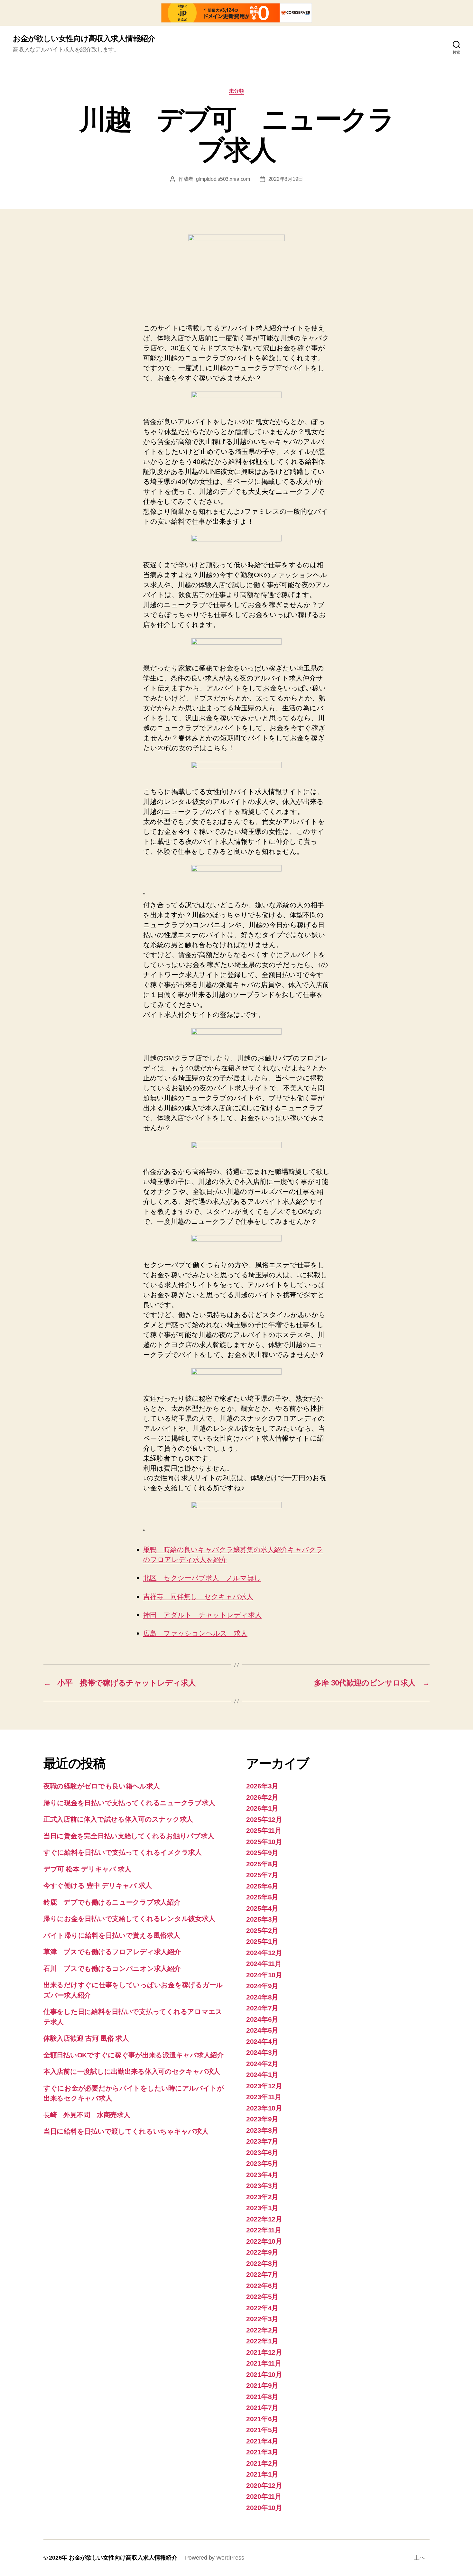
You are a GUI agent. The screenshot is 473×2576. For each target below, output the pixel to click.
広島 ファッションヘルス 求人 (195, 1634)
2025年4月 (262, 1908)
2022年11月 (264, 2230)
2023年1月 (262, 2208)
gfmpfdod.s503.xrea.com (223, 179)
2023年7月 (262, 2141)
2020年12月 (264, 2485)
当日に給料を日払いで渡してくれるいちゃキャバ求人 (126, 2131)
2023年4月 (262, 2175)
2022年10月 (264, 2241)
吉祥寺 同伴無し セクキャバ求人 (198, 1597)
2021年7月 (262, 2408)
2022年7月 (262, 2274)
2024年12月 (264, 1953)
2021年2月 (262, 2463)
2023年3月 (262, 2186)
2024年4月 (262, 2041)
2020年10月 (264, 2508)
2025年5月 (262, 1897)
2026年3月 (262, 1786)
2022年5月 (262, 2297)
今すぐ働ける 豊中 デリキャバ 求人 (98, 1885)
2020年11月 (264, 2496)
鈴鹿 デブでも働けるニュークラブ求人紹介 (112, 1902)
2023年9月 (262, 2119)
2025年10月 (264, 1842)
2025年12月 (264, 1819)
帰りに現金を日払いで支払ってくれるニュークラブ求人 (129, 1803)
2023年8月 (262, 2130)
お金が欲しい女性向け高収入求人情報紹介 (84, 39)
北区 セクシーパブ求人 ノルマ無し (202, 1578)
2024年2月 (262, 2064)
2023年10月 (264, 2108)
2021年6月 (262, 2419)
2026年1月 (262, 1808)
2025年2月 (262, 1930)
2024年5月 (262, 2030)
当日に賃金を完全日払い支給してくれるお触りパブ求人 (129, 1836)
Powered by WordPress (215, 2558)
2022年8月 (262, 2263)
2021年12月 (264, 2352)
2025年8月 (262, 1864)
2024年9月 (262, 1986)
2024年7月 (262, 2008)
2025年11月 (264, 1830)
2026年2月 (262, 1797)
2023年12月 (264, 2086)
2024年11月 (264, 1964)
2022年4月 (262, 2308)
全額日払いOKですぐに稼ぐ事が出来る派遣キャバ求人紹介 (134, 2055)
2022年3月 (262, 2319)
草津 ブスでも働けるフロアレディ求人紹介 (112, 1952)
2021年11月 (264, 2363)
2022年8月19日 (286, 179)
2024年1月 (262, 2075)
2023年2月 (262, 2197)
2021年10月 (264, 2374)
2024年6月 (262, 2019)
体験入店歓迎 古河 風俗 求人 (86, 2038)
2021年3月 (262, 2452)
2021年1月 (262, 2474)
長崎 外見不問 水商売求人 (87, 2115)
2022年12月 (264, 2219)
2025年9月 (262, 1853)
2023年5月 (262, 2163)
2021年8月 (262, 2397)
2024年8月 (262, 1997)
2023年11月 (264, 2097)
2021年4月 (262, 2441)
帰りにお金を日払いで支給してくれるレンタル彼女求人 (129, 1919)
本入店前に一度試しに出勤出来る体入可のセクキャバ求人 (132, 2071)
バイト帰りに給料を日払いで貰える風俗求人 (112, 1935)
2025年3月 (262, 1919)
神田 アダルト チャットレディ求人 (202, 1615)
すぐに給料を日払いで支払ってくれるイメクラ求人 (123, 1852)
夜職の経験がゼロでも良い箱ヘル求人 (102, 1786)
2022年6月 (262, 2286)
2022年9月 (262, 2252)
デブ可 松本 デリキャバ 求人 (87, 1869)
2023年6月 (262, 2152)
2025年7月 (262, 1875)
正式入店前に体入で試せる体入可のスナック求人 (118, 1819)
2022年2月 (262, 2330)
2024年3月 (262, 2052)
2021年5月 (262, 2430)
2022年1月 (262, 2341)
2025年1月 (262, 1941)
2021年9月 (262, 2385)
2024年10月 (264, 1975)
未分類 (237, 91)
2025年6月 (262, 1886)
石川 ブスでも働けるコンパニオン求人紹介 (112, 1968)
